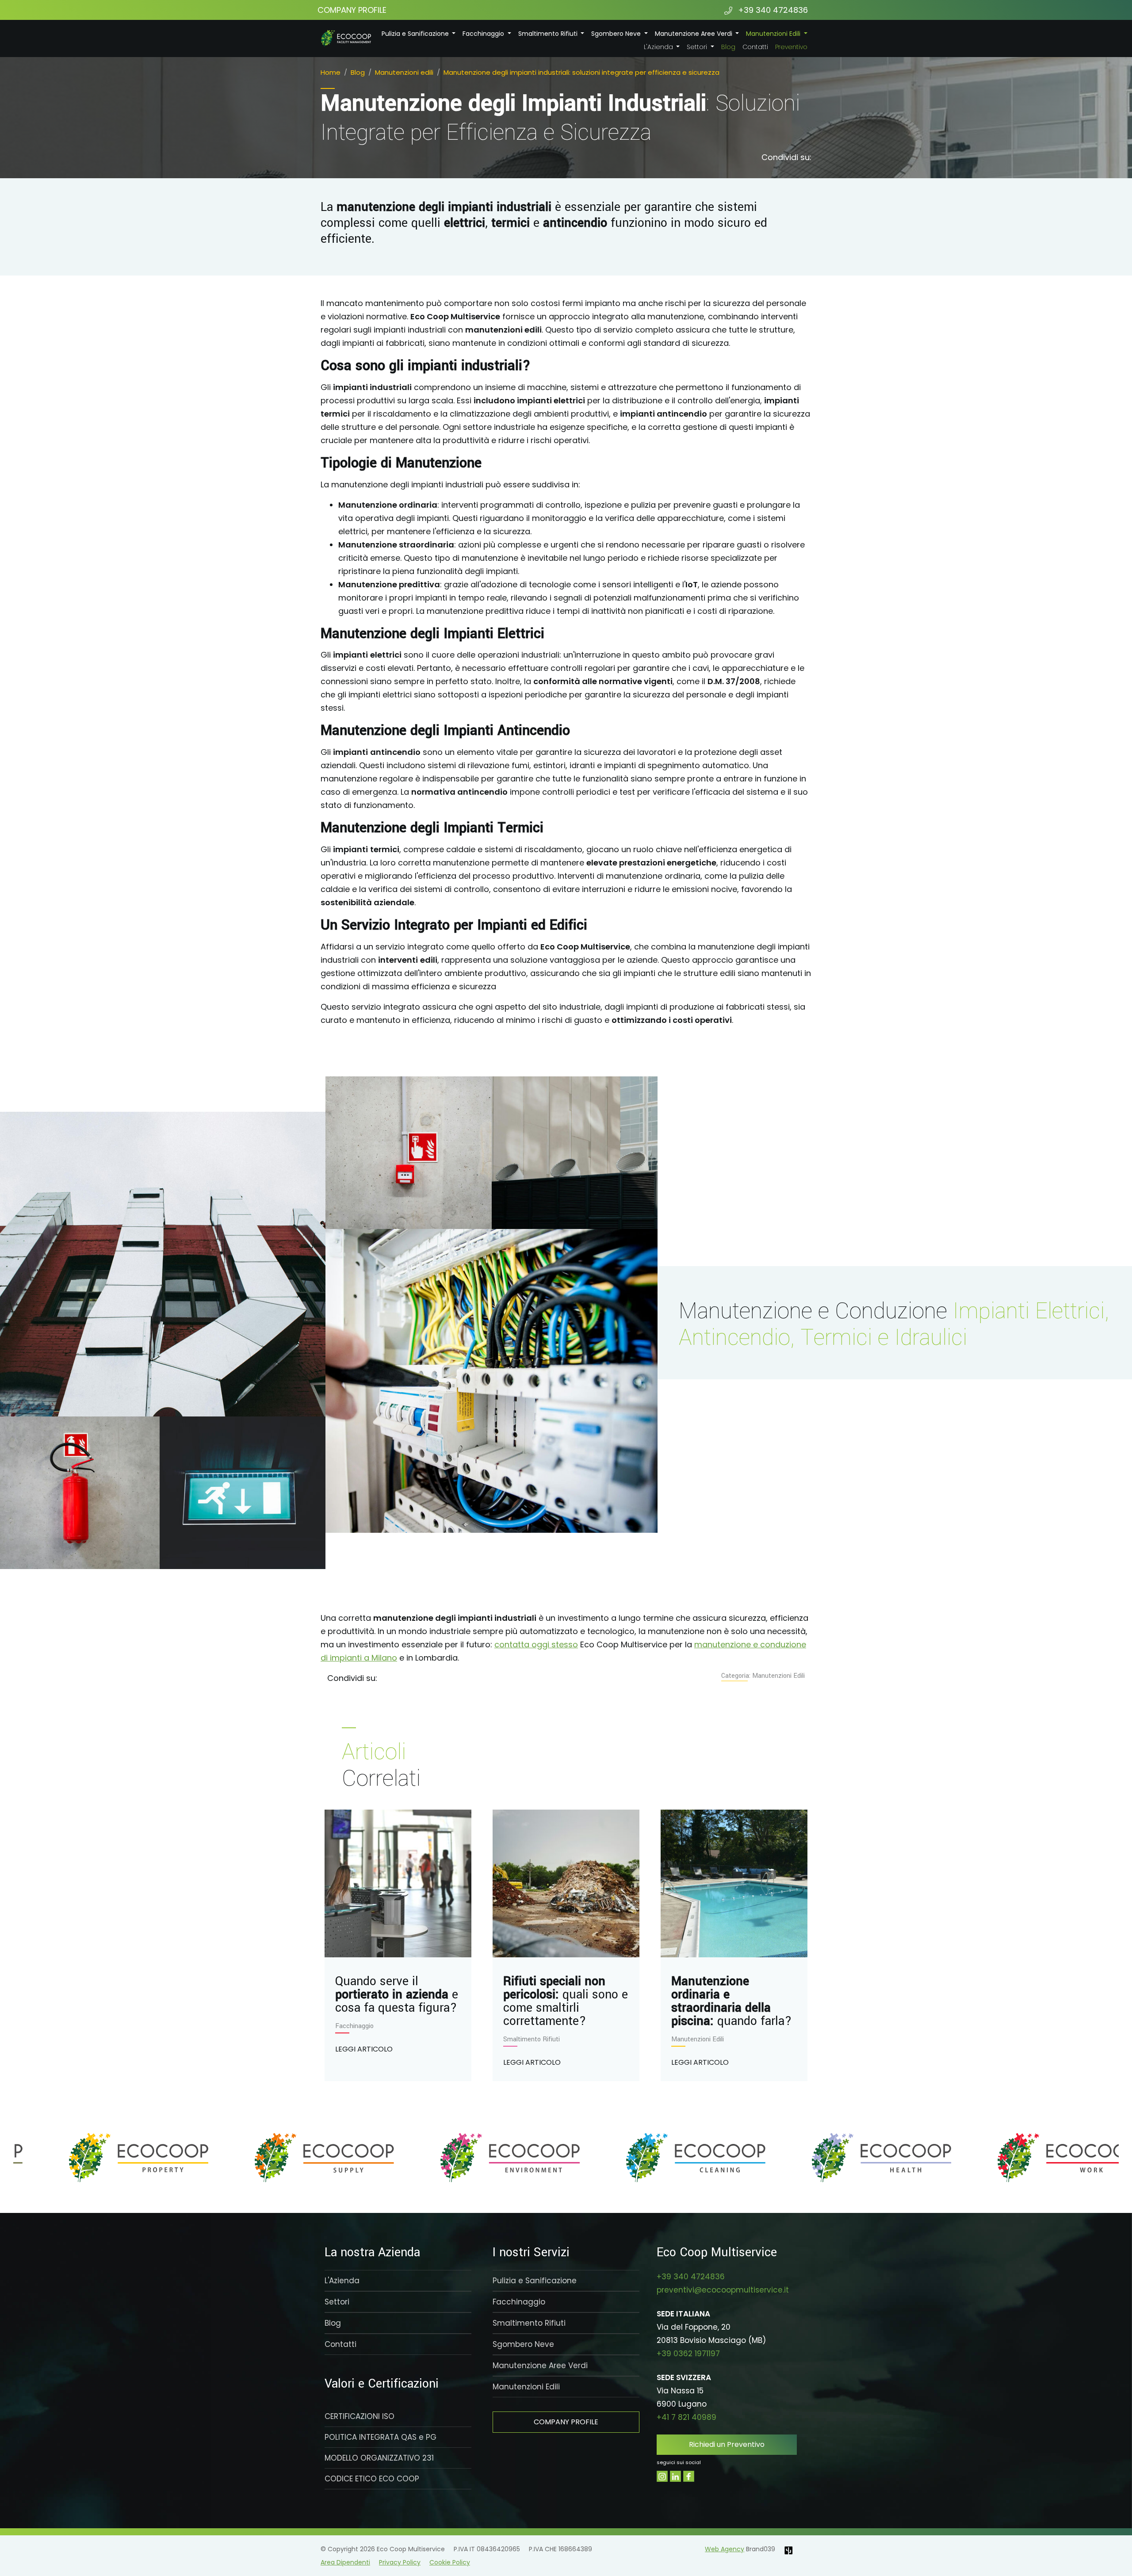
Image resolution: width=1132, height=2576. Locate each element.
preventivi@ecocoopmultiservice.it (723, 2290)
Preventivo (791, 47)
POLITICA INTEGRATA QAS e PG (381, 2437)
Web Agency (725, 2549)
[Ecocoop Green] (1030, 2158)
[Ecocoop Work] (659, 2158)
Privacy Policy (400, 2562)
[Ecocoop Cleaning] (287, 2158)
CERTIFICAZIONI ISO (359, 2416)
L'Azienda (342, 2281)
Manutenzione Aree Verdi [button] (694, 34)
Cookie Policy (450, 2562)
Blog (728, 47)
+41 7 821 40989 (686, 2417)
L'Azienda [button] (659, 47)
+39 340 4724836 (772, 10)
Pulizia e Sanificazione (535, 2281)
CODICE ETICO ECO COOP (372, 2479)
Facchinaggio (519, 2302)
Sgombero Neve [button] (617, 34)
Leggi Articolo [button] (364, 2049)
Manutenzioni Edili (526, 2387)
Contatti (755, 47)
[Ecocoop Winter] (845, 2158)
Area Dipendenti (345, 2562)
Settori (337, 2302)
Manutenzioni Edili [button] (774, 34)
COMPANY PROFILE (352, 10)
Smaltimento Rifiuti (529, 2323)
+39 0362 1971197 (688, 2354)
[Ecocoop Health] (473, 2158)
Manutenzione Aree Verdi (540, 2365)
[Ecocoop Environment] (102, 2158)
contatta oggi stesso (536, 1644)
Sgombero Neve (523, 2344)
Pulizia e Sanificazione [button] (416, 34)
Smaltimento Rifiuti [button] (549, 34)
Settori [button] (698, 47)
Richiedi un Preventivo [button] (727, 2444)
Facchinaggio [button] (484, 34)
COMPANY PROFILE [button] (566, 2422)
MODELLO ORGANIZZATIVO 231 (379, 2458)
